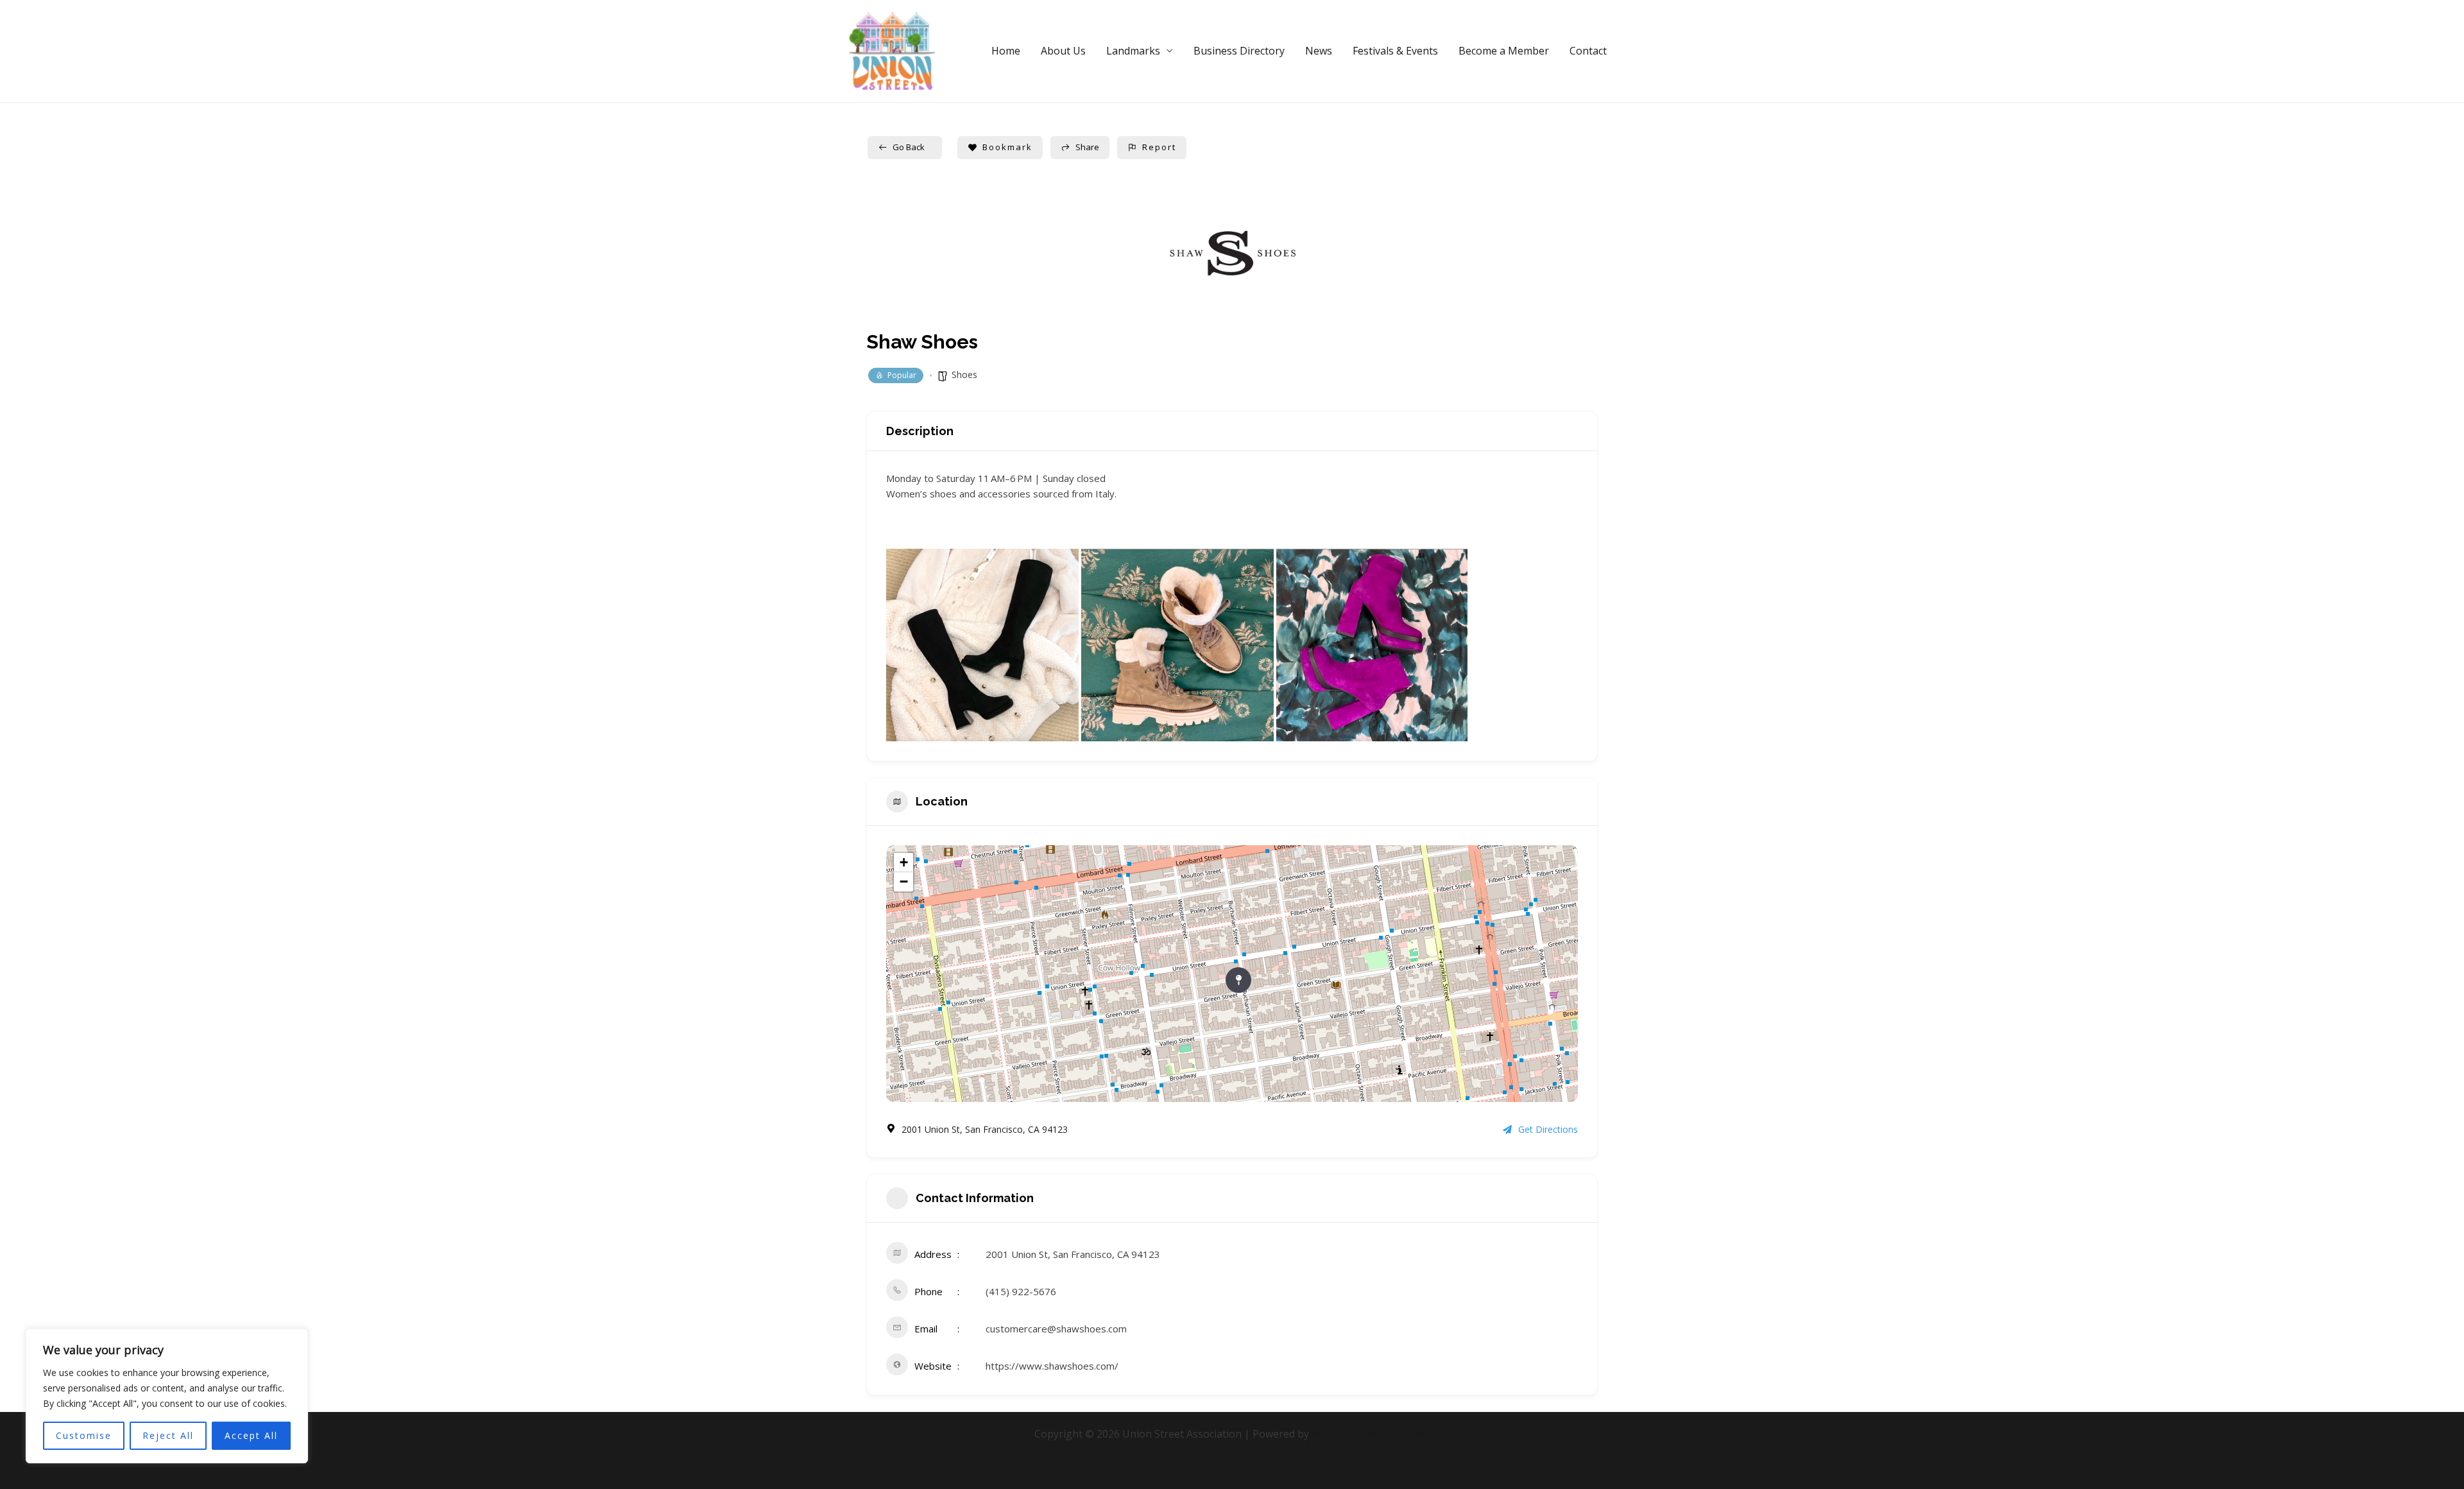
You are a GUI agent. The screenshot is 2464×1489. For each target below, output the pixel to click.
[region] (167, 1396)
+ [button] (904, 862)
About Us (1063, 51)
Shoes (964, 374)
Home (1006, 51)
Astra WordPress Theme (1371, 1434)
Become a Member (1504, 51)
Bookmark (1007, 147)
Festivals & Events (1395, 51)
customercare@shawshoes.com (1056, 1329)
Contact (1588, 51)
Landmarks (1133, 51)
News (1319, 51)
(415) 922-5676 (1021, 1291)
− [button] (904, 882)
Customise (84, 1435)
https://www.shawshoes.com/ (1052, 1366)
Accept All (251, 1435)
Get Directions (1548, 1129)
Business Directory (1239, 51)
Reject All (168, 1435)
